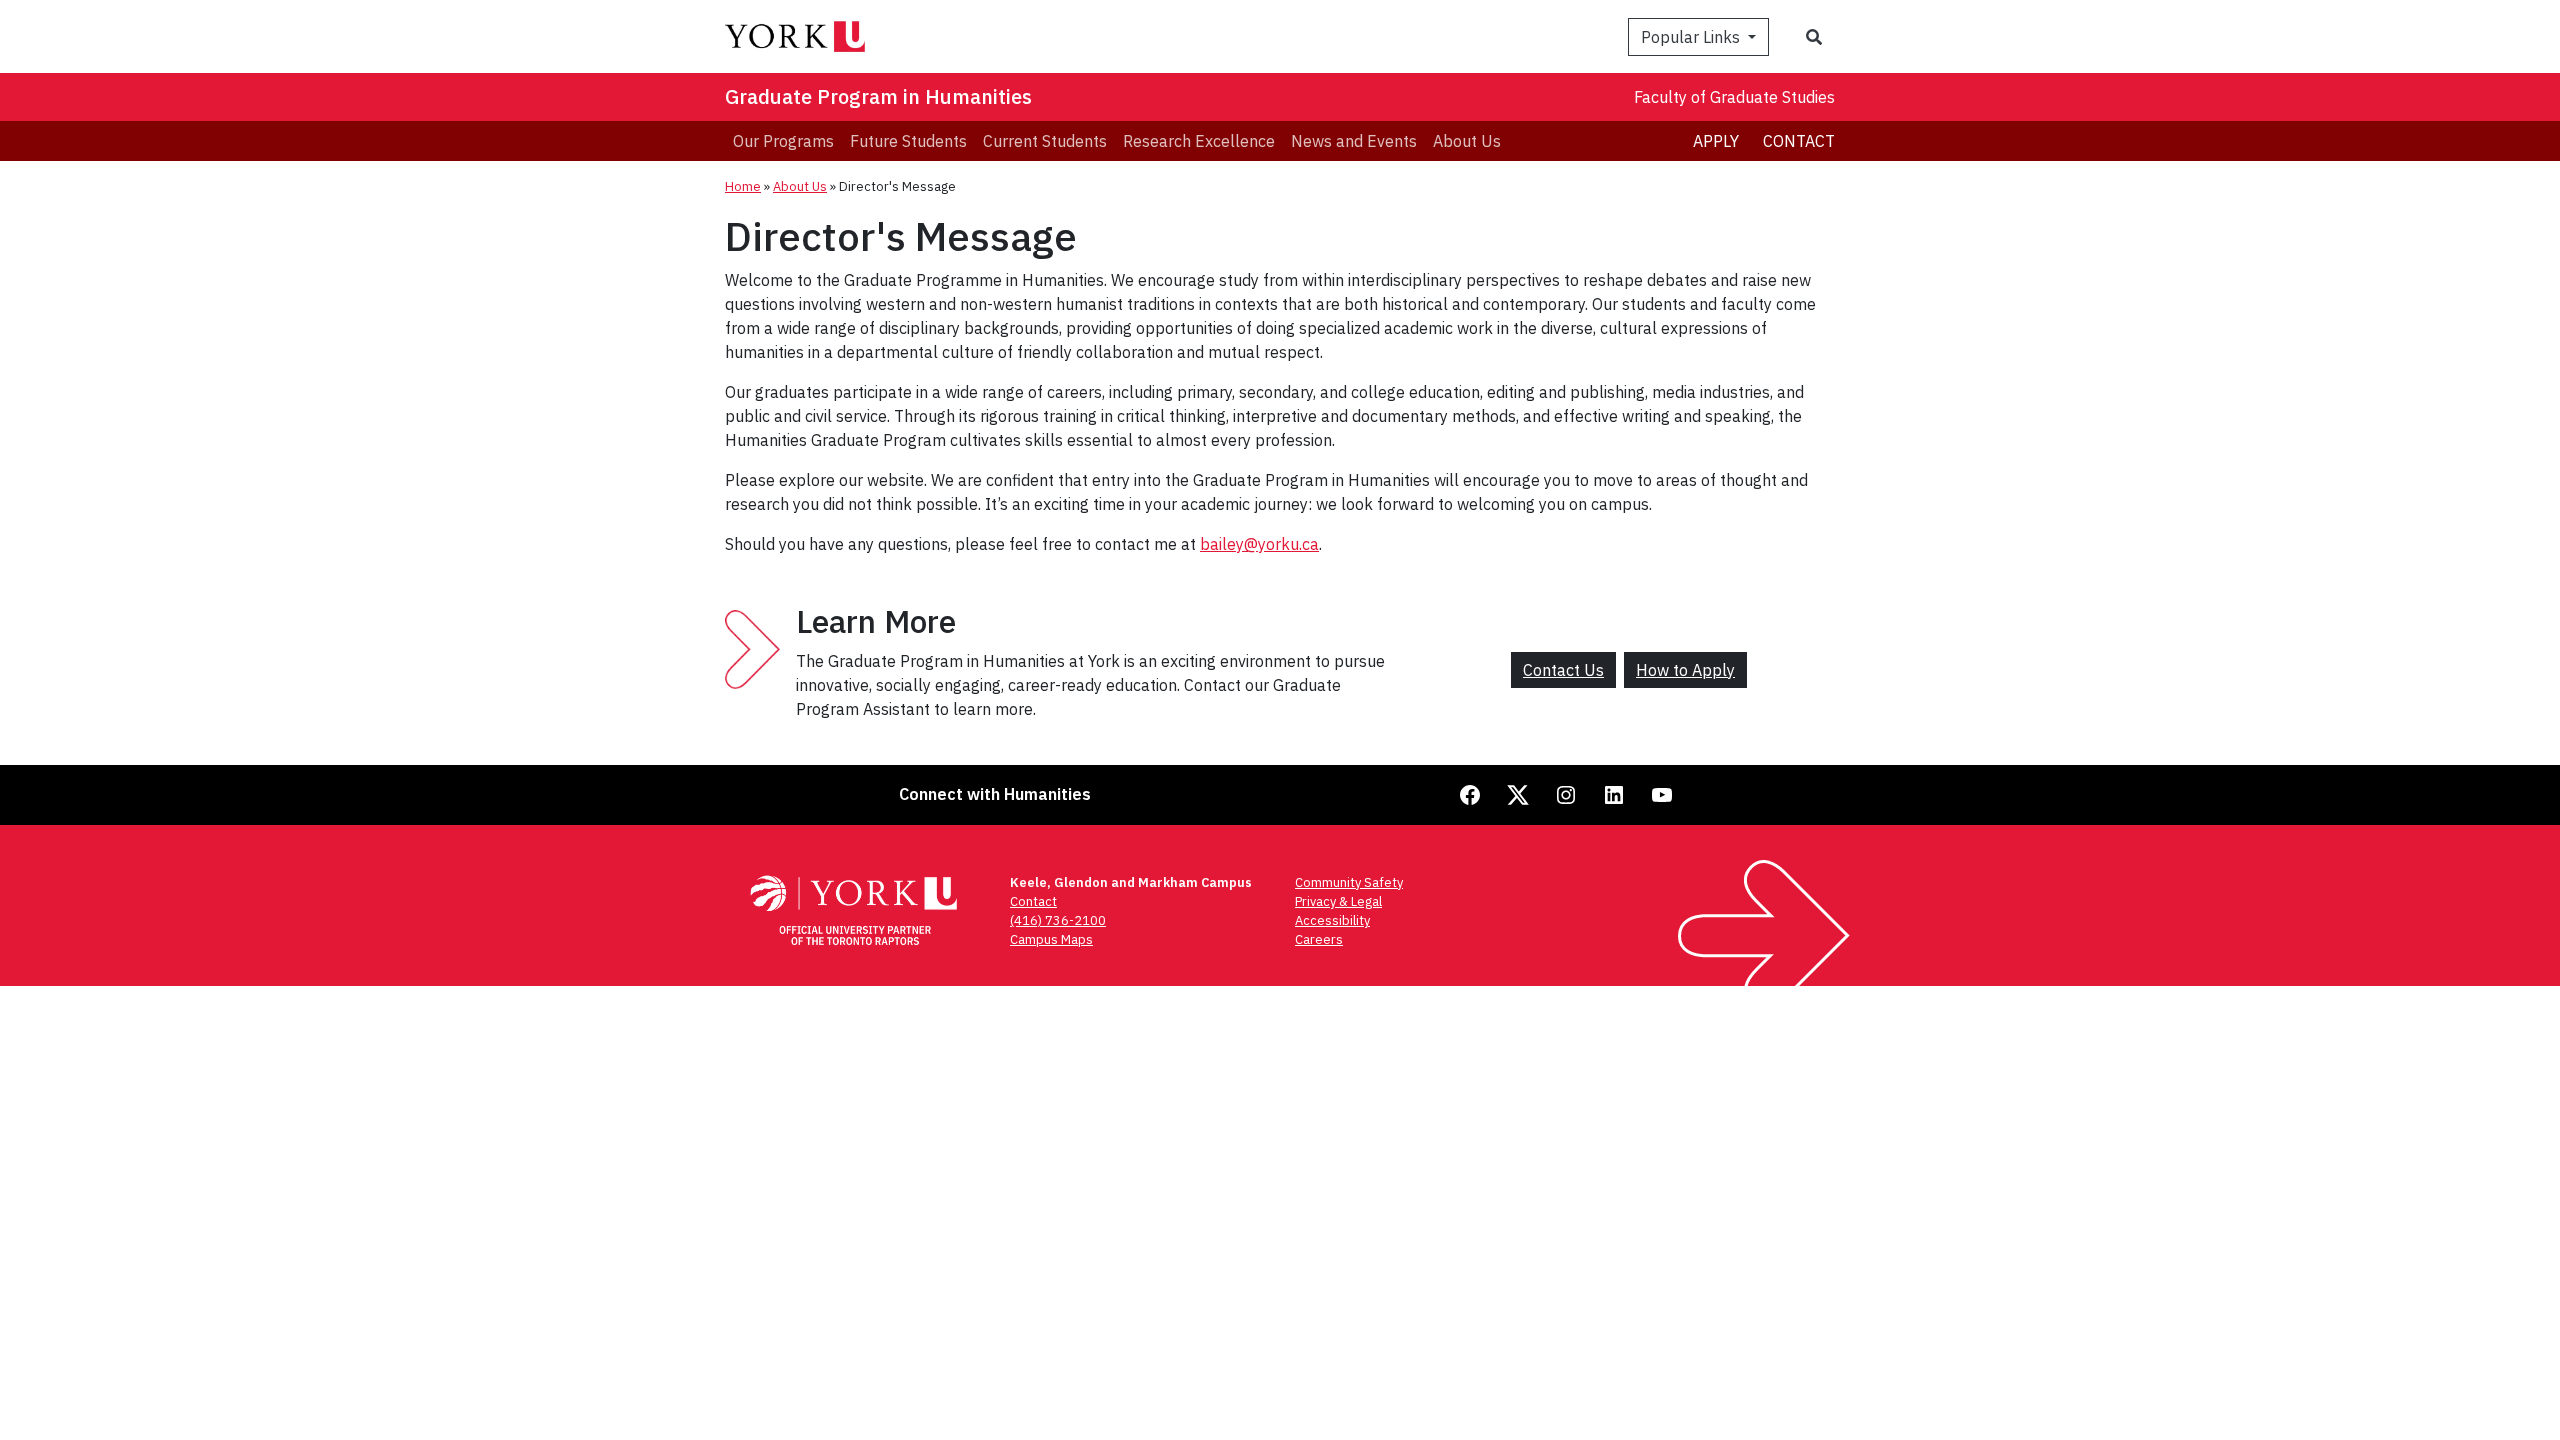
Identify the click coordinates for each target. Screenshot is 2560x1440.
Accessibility (1332, 920)
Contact (1799, 141)
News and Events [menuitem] (1354, 141)
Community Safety (1349, 882)
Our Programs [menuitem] (783, 141)
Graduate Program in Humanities (878, 96)
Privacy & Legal (1338, 901)
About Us (800, 186)
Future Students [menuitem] (908, 141)
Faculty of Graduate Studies (1734, 97)
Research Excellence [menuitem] (1199, 141)
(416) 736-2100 (1058, 920)
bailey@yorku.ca (1259, 544)
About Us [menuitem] (1467, 141)
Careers (1319, 939)
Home (743, 186)
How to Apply (1685, 670)
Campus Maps (1051, 939)
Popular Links (1692, 37)
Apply (1716, 141)
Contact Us (1563, 670)
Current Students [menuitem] (1045, 141)
